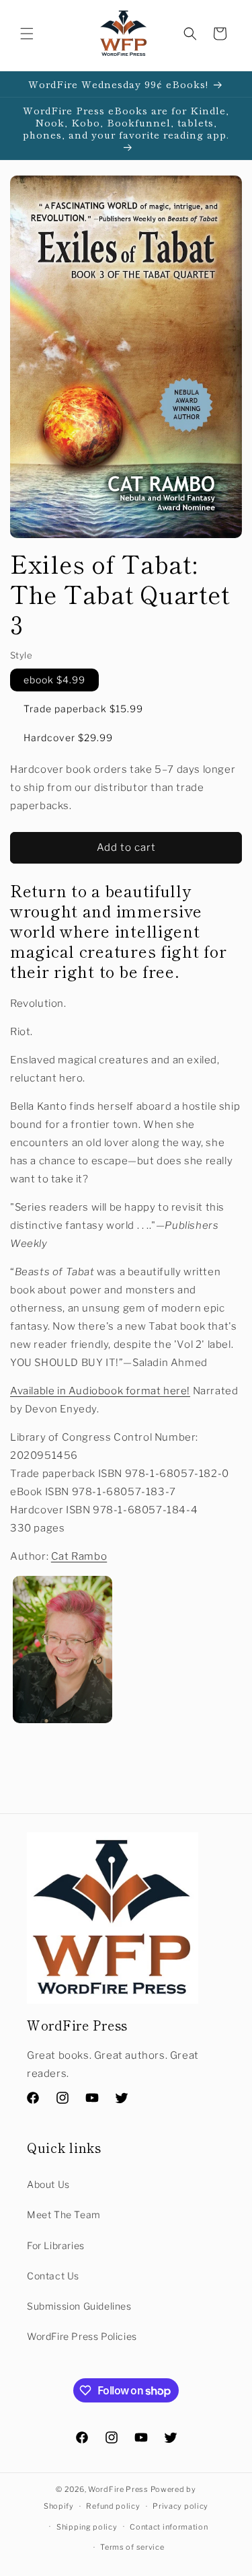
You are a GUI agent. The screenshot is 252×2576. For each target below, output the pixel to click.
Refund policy (113, 2506)
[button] (27, 34)
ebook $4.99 (54, 680)
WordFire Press (118, 2489)
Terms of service (132, 2547)
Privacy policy (180, 2506)
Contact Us (53, 2276)
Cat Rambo (79, 1556)
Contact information (169, 2527)
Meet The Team (64, 2214)
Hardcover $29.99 (68, 737)
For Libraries (56, 2245)
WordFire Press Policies (82, 2336)
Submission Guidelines (79, 2306)
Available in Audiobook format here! (100, 1391)
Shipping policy (87, 2527)
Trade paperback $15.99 (83, 709)
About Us (48, 2184)
